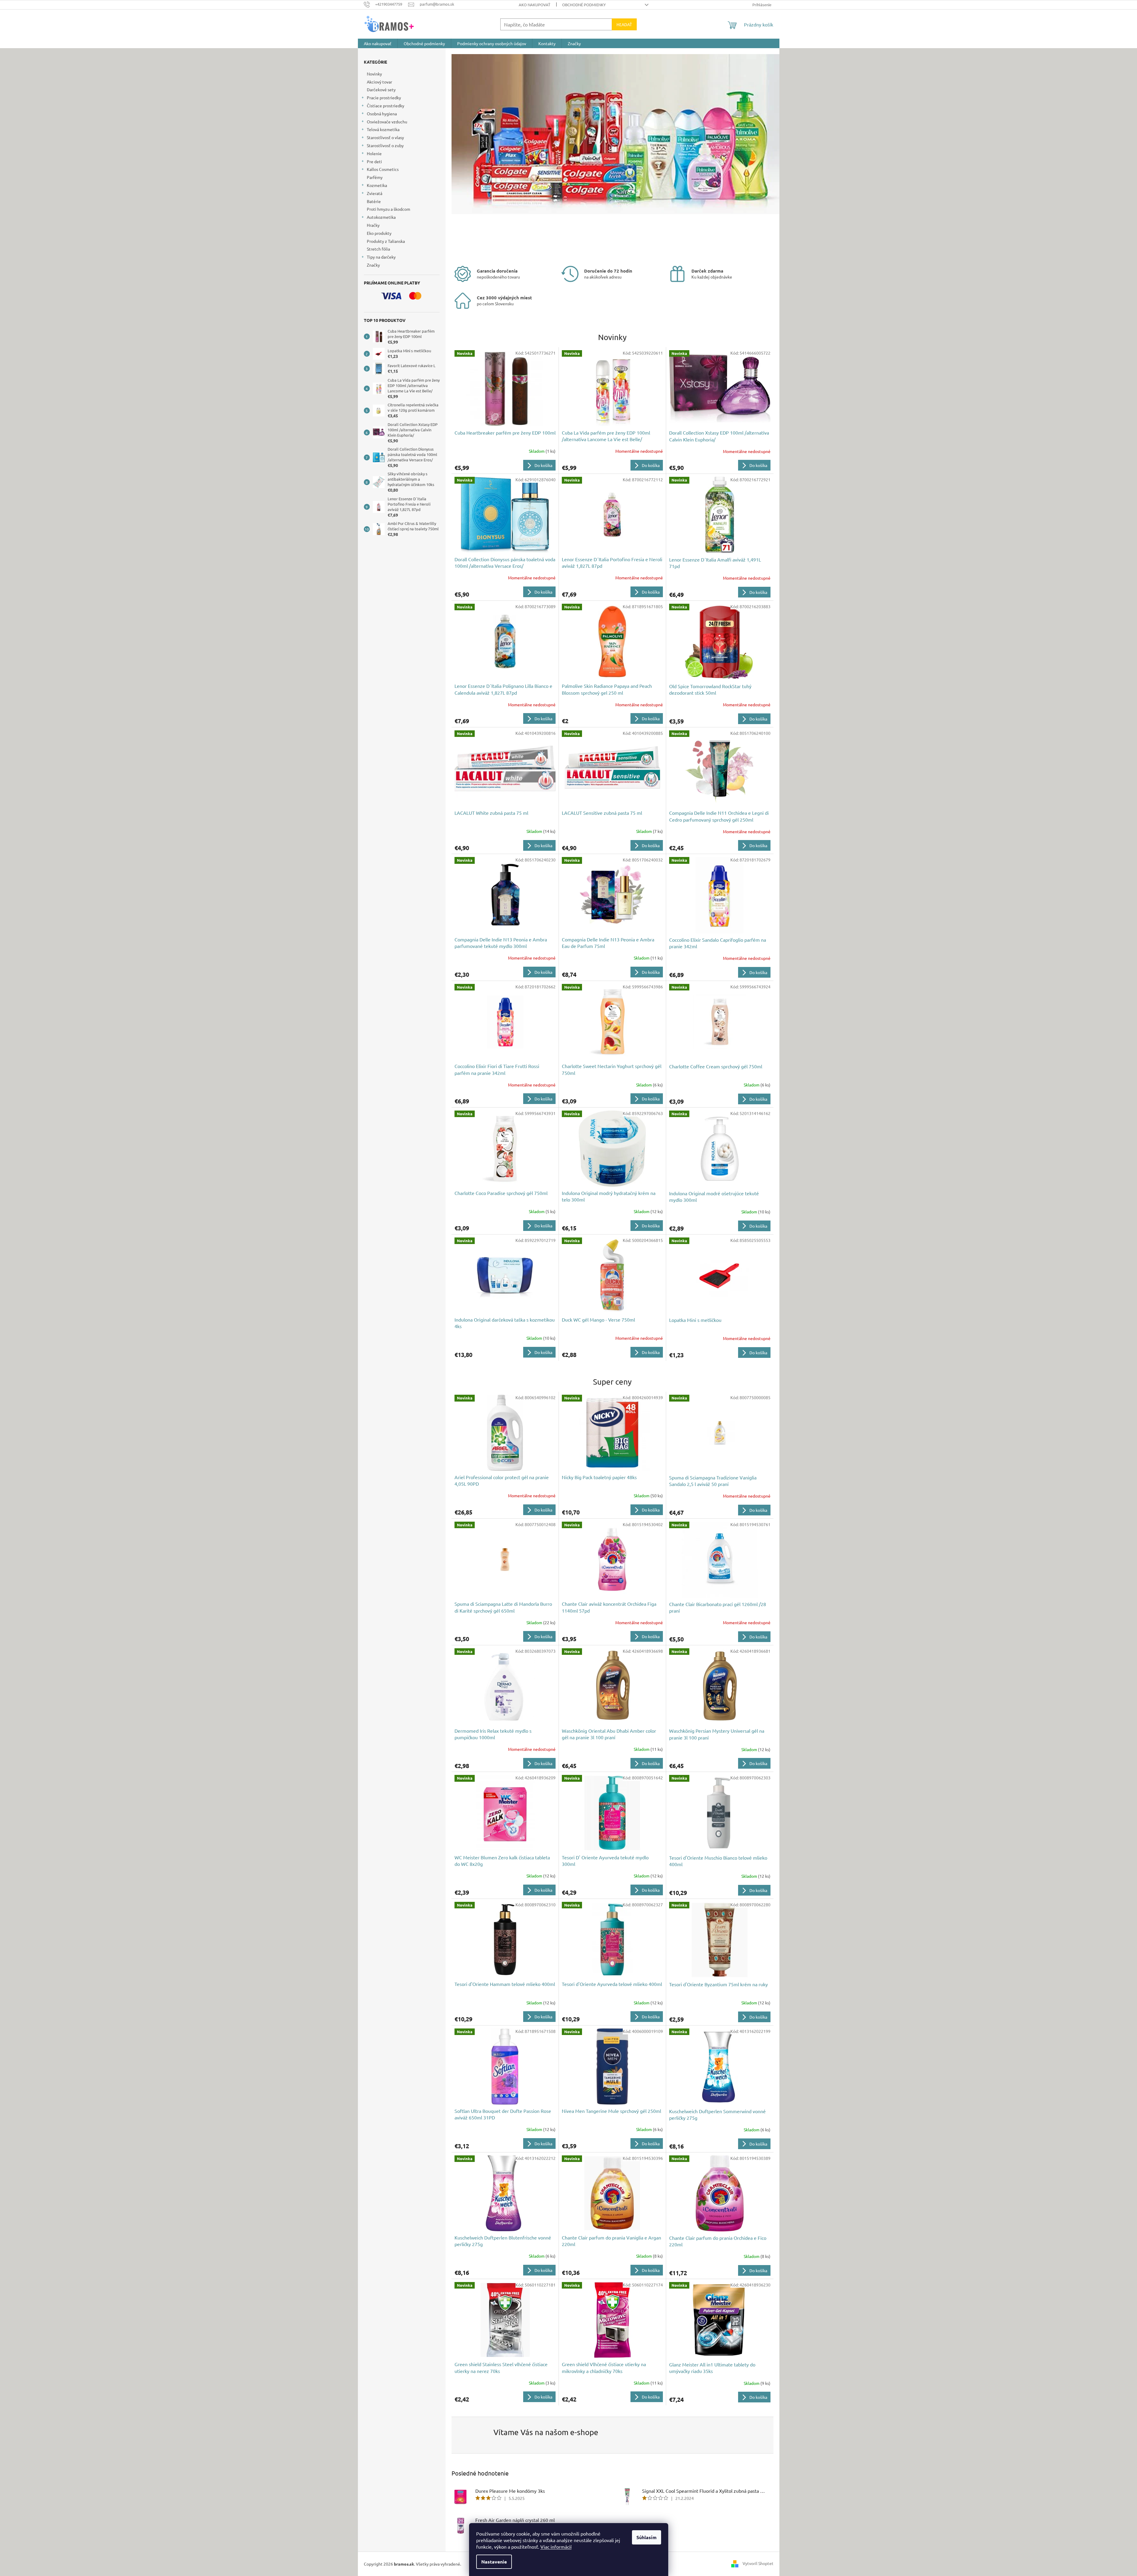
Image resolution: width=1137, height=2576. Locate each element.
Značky (373, 265)
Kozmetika (377, 185)
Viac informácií (556, 2547)
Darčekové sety (381, 89)
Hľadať (624, 24)
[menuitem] (378, 43)
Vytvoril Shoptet (758, 2563)
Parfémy (375, 177)
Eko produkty (379, 233)
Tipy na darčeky (381, 257)
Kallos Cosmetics (383, 169)
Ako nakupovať (534, 5)
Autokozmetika (381, 217)
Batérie (374, 201)
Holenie (374, 153)
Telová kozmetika (383, 129)
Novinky (374, 74)
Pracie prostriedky (384, 97)
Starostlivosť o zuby (385, 145)
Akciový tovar (379, 82)
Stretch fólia (378, 249)
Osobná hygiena (382, 114)
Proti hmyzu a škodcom (389, 209)
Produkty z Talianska (386, 241)
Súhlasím (647, 2537)
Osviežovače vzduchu (387, 122)
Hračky (373, 225)
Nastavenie (494, 2562)
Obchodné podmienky (584, 5)
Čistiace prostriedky (386, 106)
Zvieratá (375, 193)
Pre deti (374, 161)
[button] (476, 155)
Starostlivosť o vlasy (385, 137)
